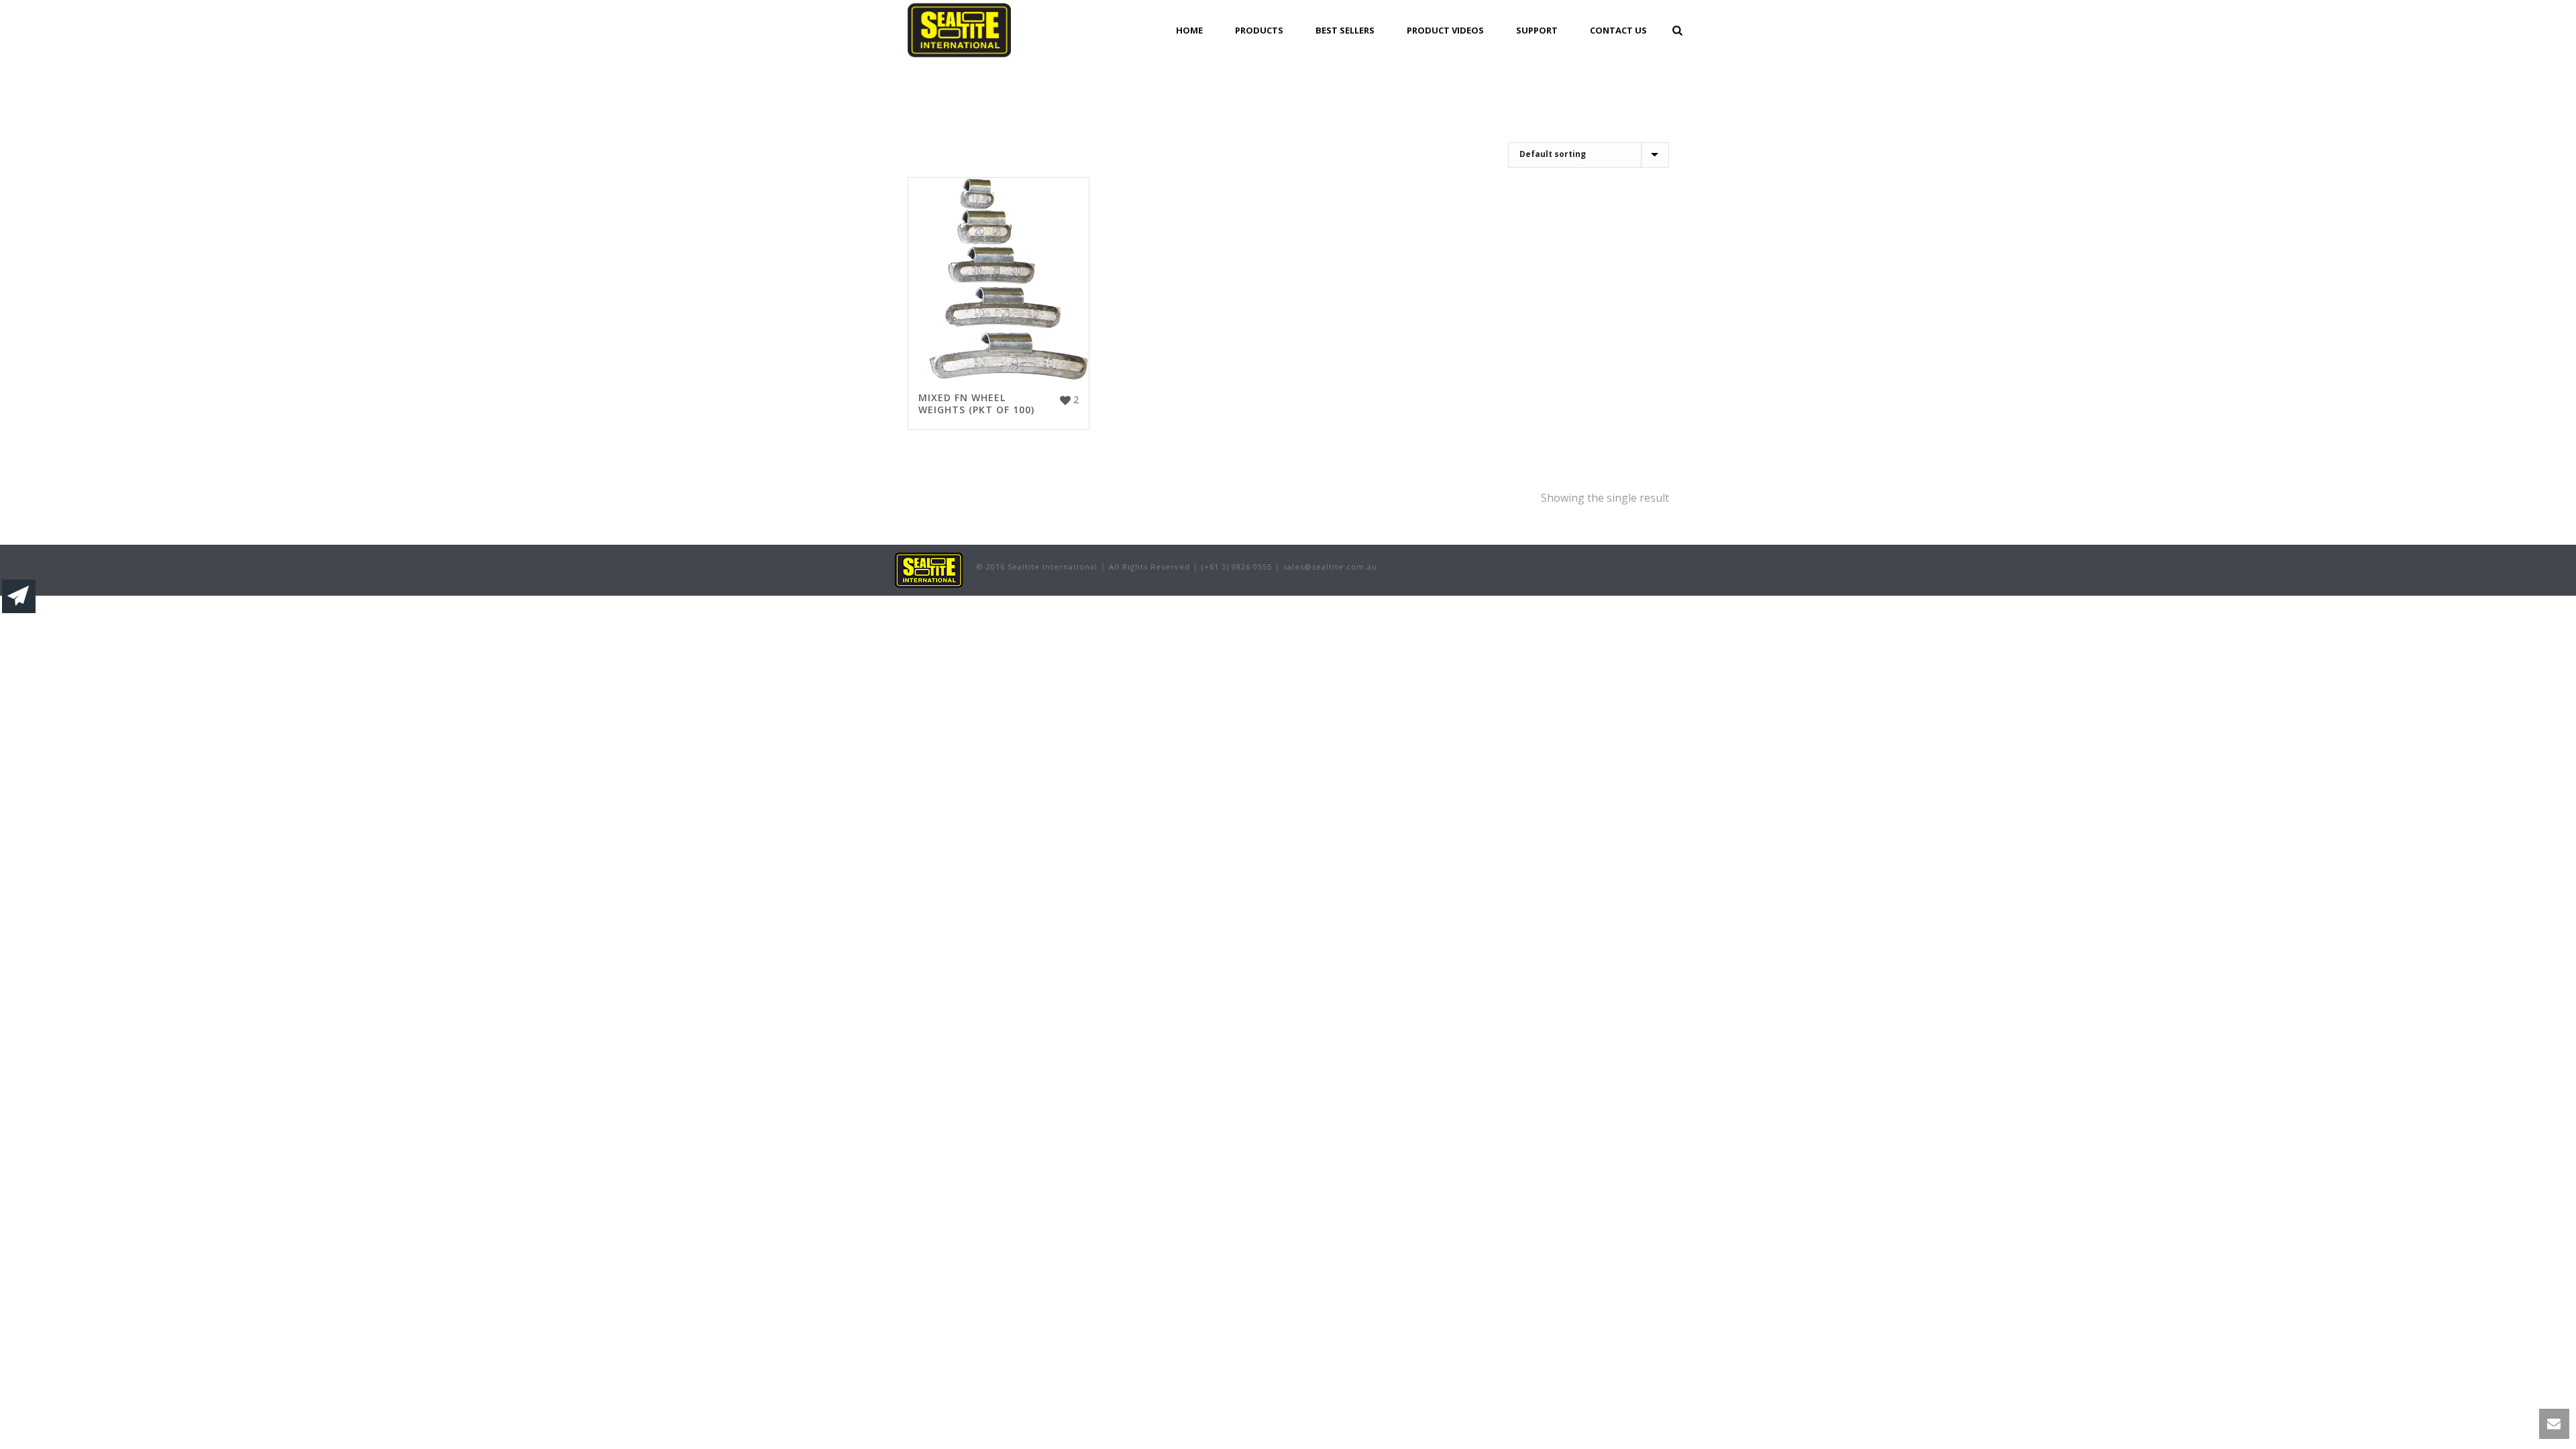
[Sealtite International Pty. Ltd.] (929, 569)
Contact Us (1618, 30)
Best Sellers (1345, 30)
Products (1259, 30)
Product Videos (1445, 30)
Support (1537, 30)
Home (1189, 30)
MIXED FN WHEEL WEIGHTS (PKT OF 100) (976, 404)
